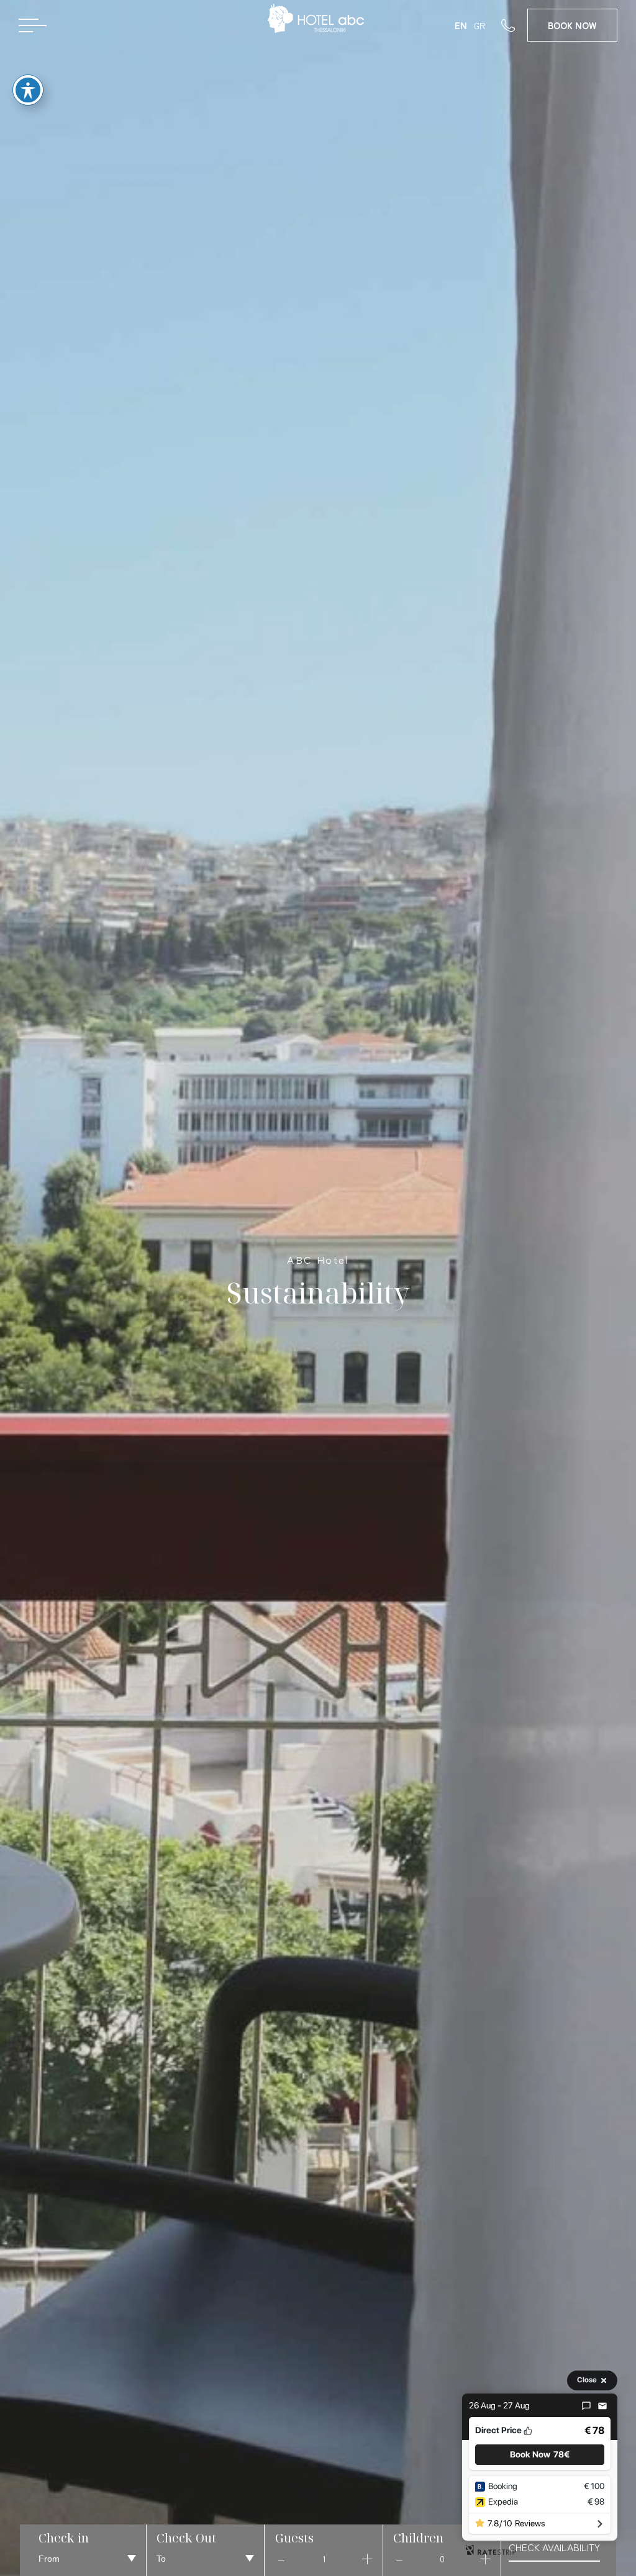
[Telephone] (514, 25)
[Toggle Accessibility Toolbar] (28, 90)
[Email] (602, 2406)
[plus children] (485, 2559)
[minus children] (399, 2559)
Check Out (186, 2538)
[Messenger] (586, 2406)
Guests (294, 2538)
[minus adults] (281, 2559)
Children (418, 2538)
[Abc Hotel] (318, 23)
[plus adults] (367, 2559)
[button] (540, 2455)
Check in (64, 2538)
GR (479, 25)
